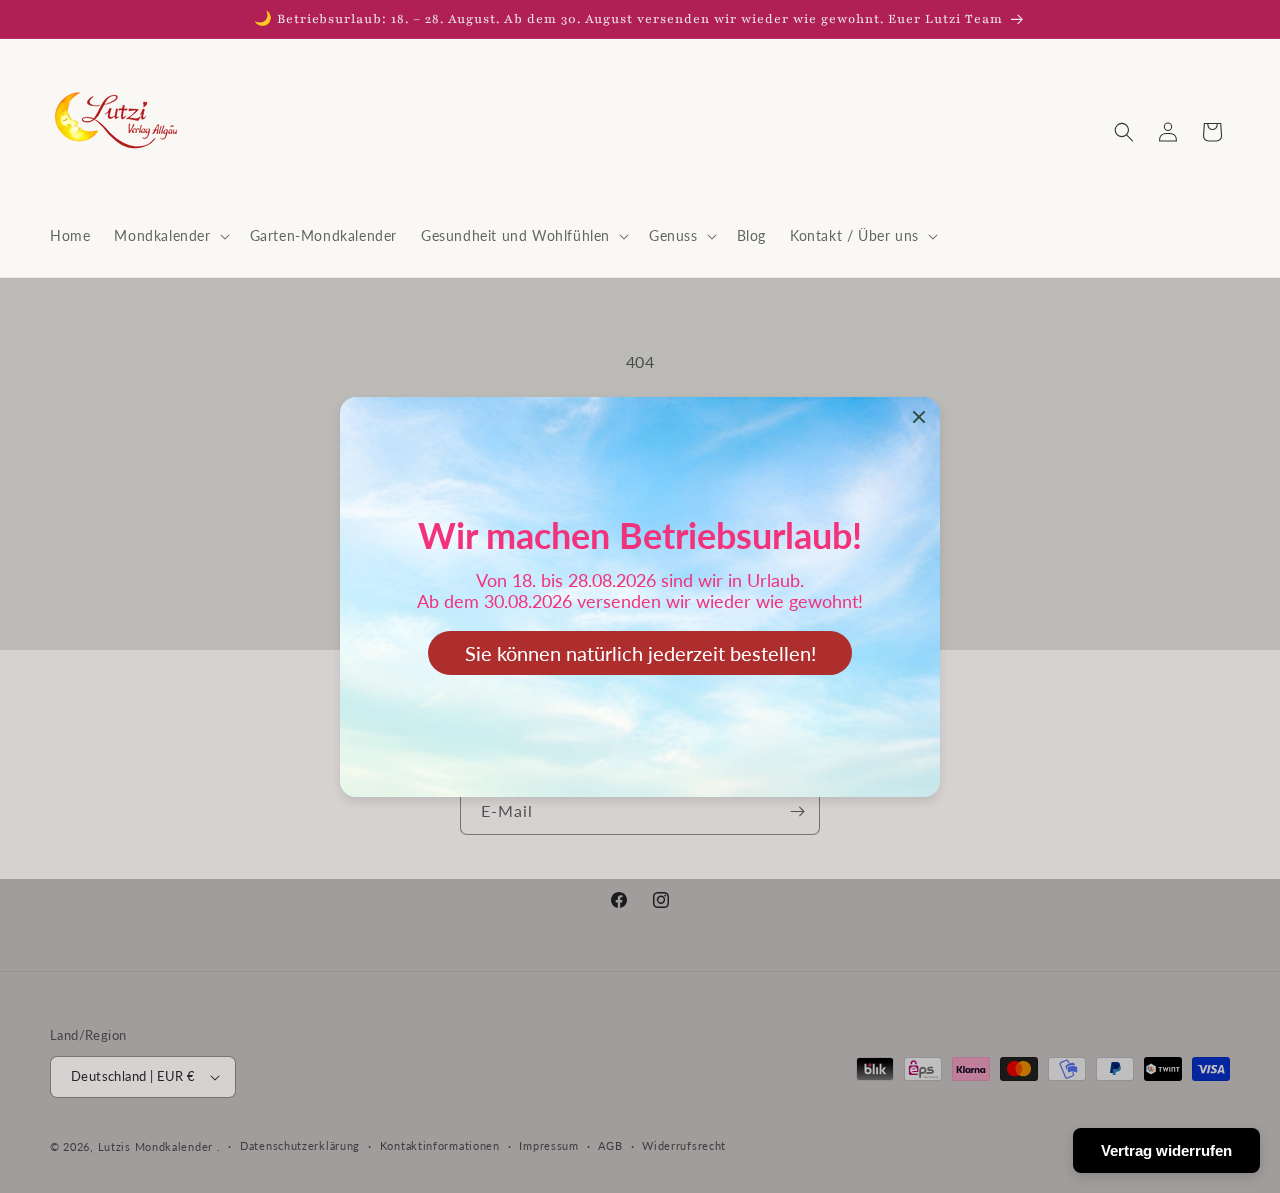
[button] (169, 236)
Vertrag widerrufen (1166, 1150)
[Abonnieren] (797, 811)
